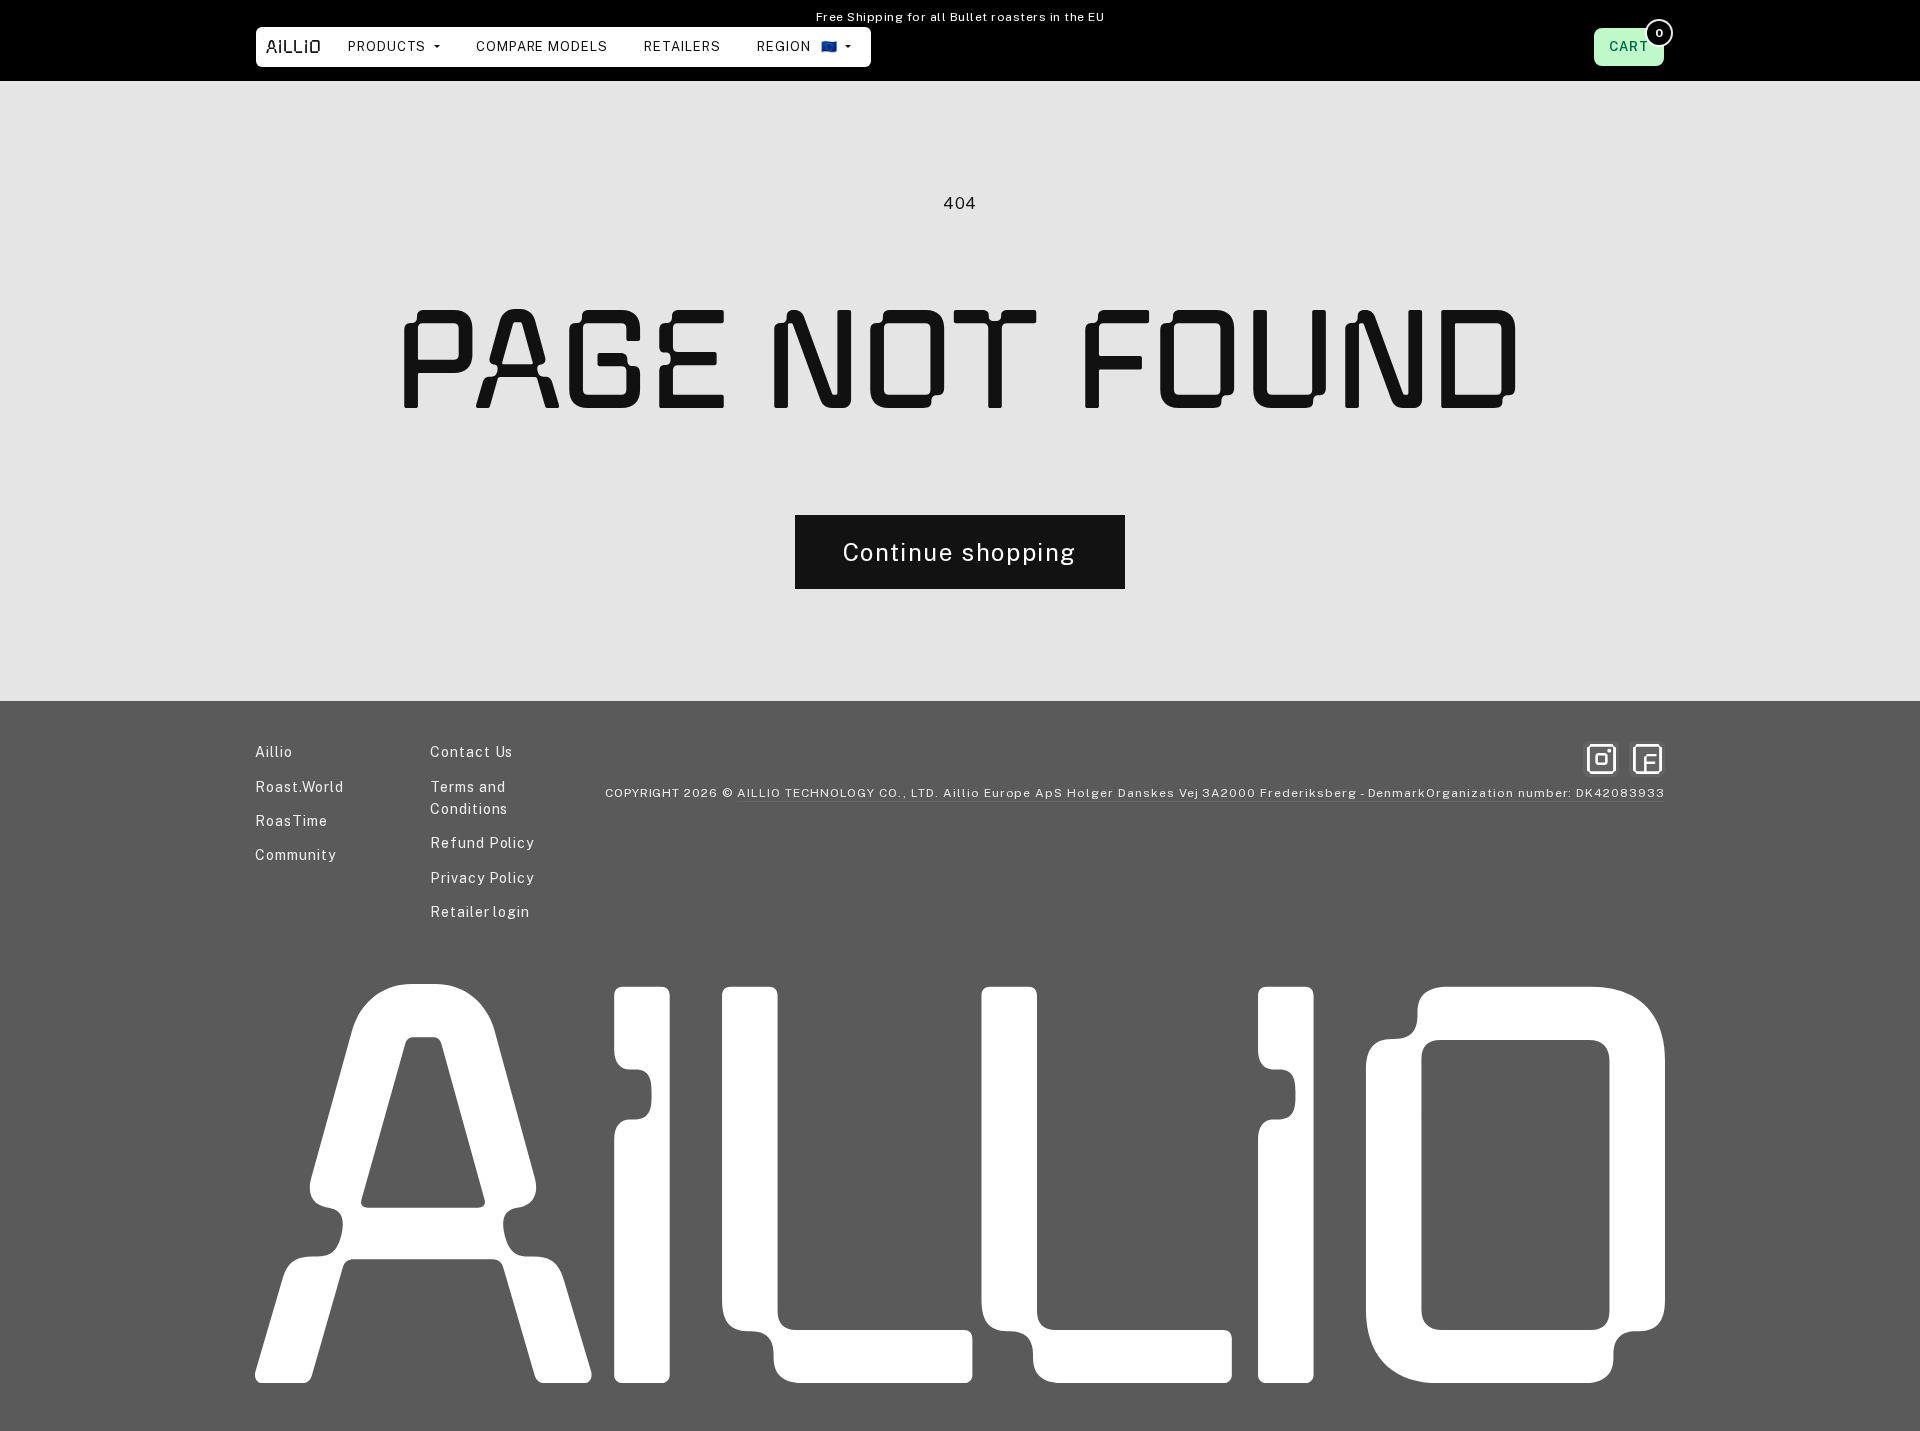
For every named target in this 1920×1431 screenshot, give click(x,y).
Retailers (682, 46)
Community (295, 855)
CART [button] (1636, 41)
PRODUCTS (389, 46)
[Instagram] (1601, 759)
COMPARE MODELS (542, 46)
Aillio (274, 752)
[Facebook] (1647, 759)
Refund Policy (482, 843)
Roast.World (299, 787)
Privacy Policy (482, 878)
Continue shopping (960, 552)
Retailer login (480, 912)
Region (799, 46)
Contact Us (472, 752)
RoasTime (291, 821)
